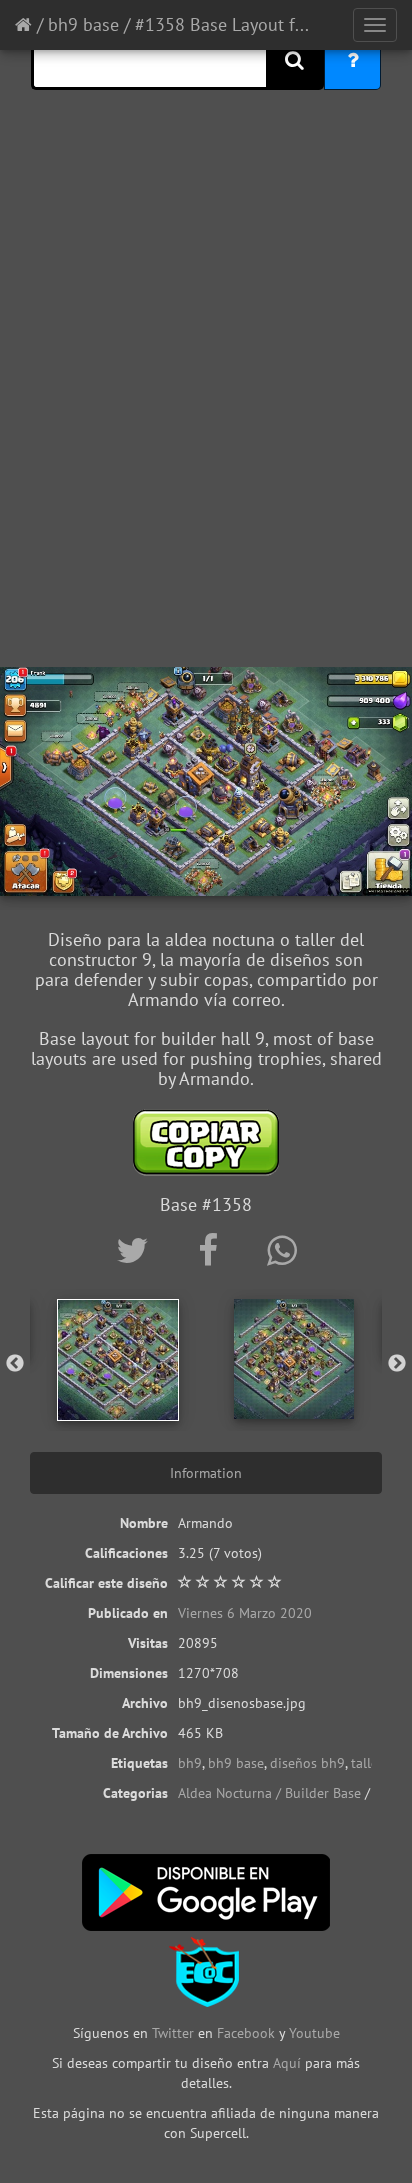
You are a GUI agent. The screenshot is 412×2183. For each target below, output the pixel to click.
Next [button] (397, 1364)
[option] (118, 1360)
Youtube (314, 2033)
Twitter (175, 2033)
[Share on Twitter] (137, 1250)
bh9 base (83, 24)
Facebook (246, 2033)
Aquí (287, 2063)
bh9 (190, 1763)
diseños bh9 (307, 1763)
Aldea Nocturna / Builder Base (269, 1793)
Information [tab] (206, 1473)
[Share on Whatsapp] (282, 1250)
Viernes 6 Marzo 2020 (245, 1613)
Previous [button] (15, 1364)
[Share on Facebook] (212, 1250)
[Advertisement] (206, 441)
